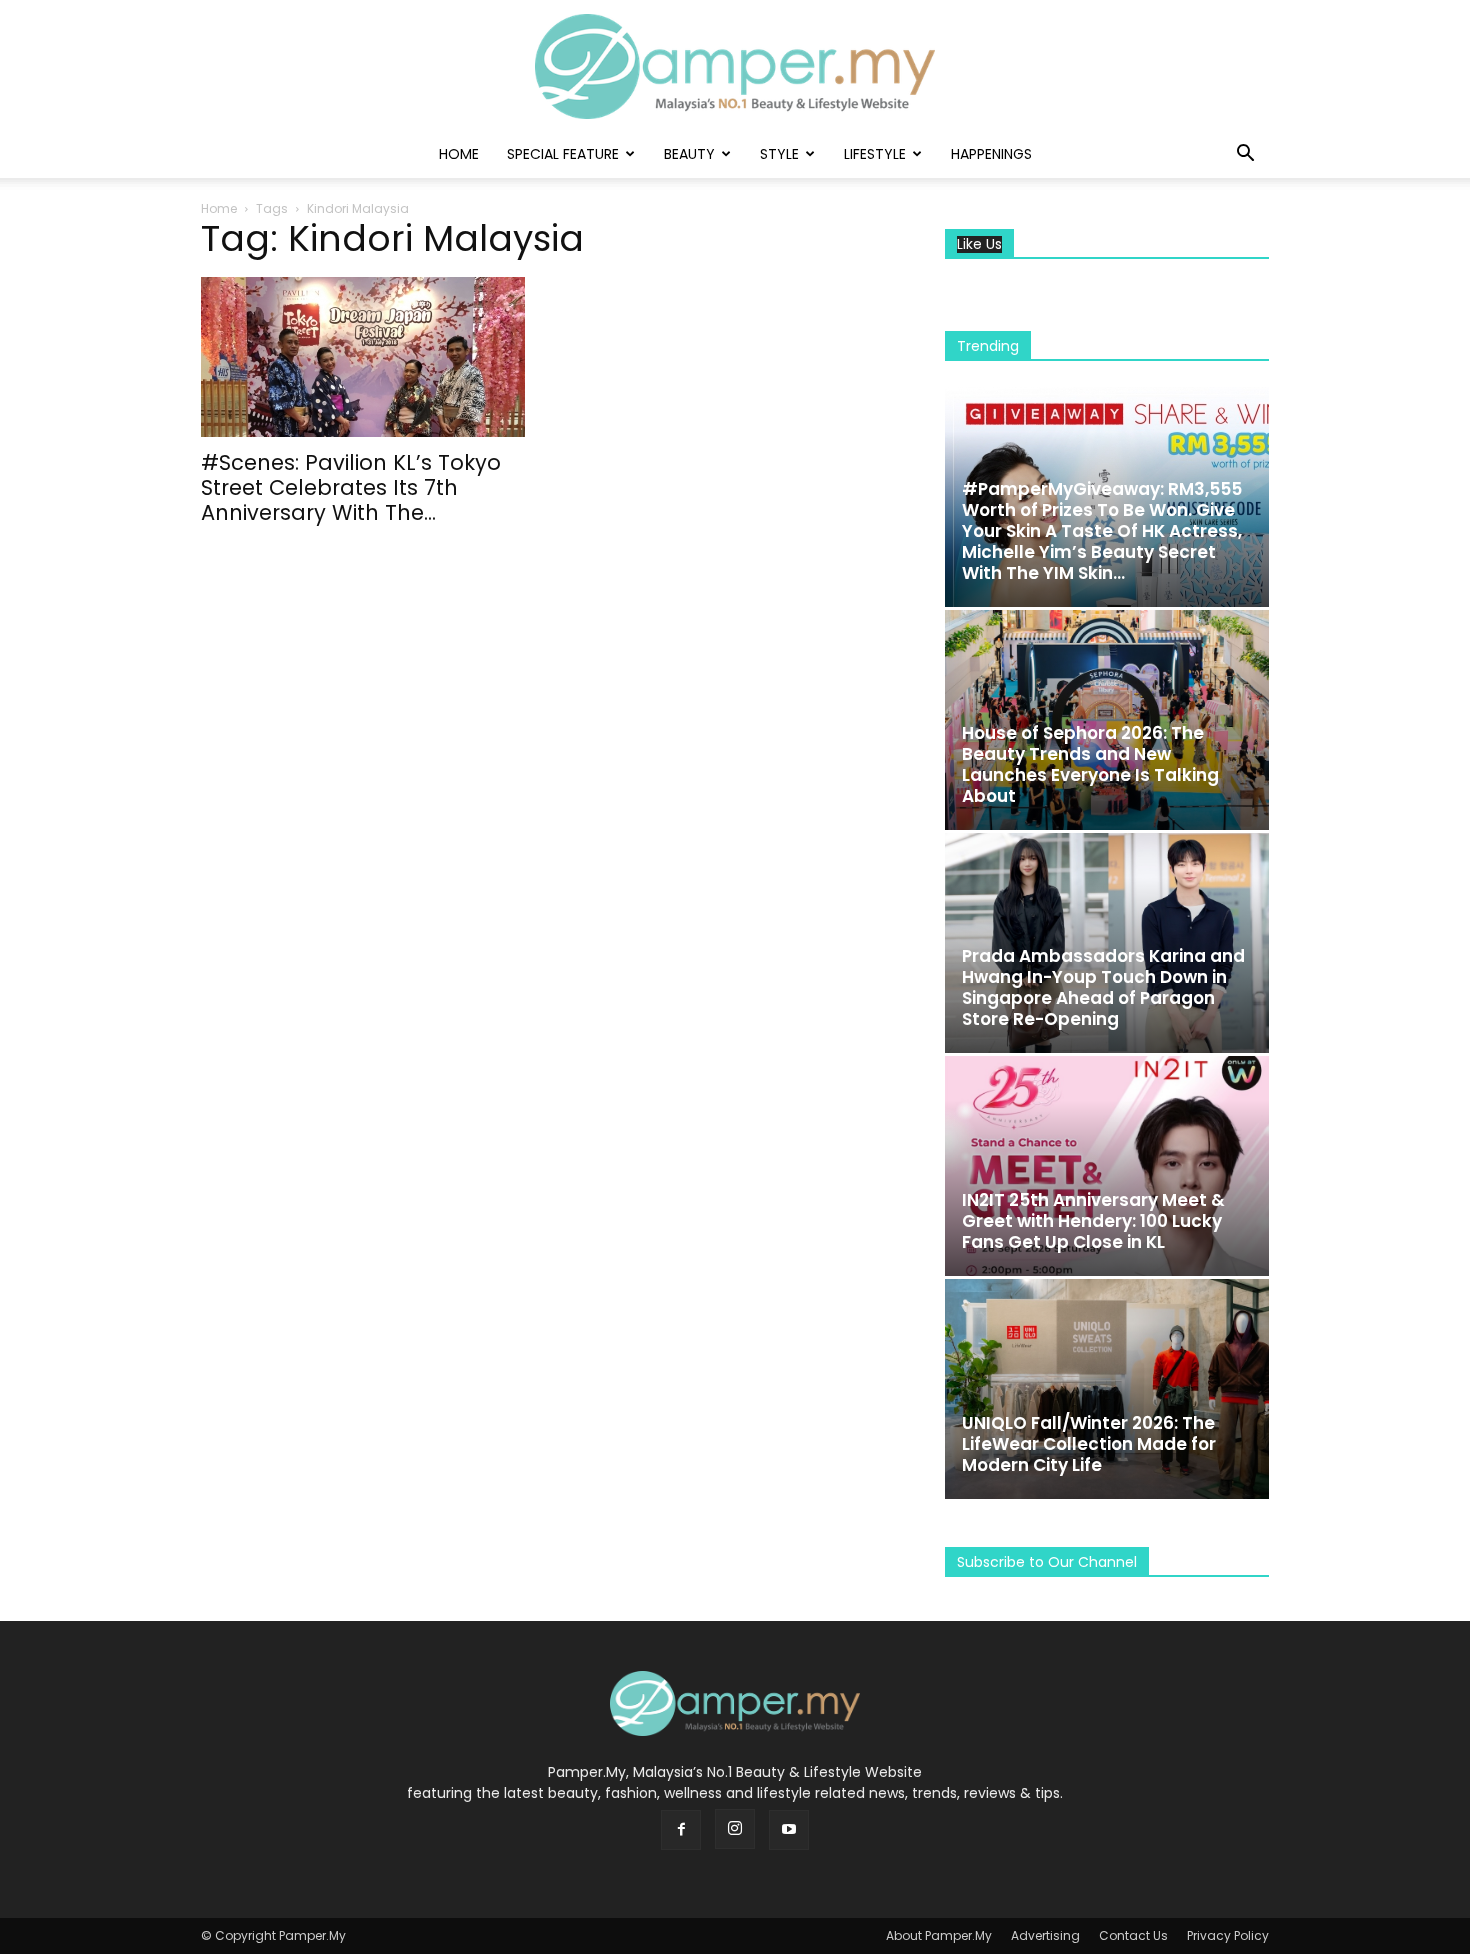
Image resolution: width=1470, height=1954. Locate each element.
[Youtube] (789, 1830)
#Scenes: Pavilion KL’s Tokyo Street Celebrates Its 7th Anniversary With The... (351, 487)
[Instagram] (735, 1829)
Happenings (991, 154)
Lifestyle (875, 154)
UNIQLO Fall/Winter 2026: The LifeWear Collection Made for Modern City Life (1089, 1444)
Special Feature (563, 154)
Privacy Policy (1228, 1935)
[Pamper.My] (735, 66)
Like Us (979, 244)
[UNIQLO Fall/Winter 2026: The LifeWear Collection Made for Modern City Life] (1107, 1389)
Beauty (689, 154)
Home (459, 154)
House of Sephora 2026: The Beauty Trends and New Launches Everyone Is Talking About (1090, 764)
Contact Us (1133, 1935)
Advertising (1045, 1935)
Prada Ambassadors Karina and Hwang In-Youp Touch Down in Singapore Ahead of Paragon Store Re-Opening (1103, 987)
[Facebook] (681, 1830)
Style (779, 154)
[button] (1245, 155)
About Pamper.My (939, 1935)
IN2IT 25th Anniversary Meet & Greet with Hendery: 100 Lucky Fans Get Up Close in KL (1093, 1221)
